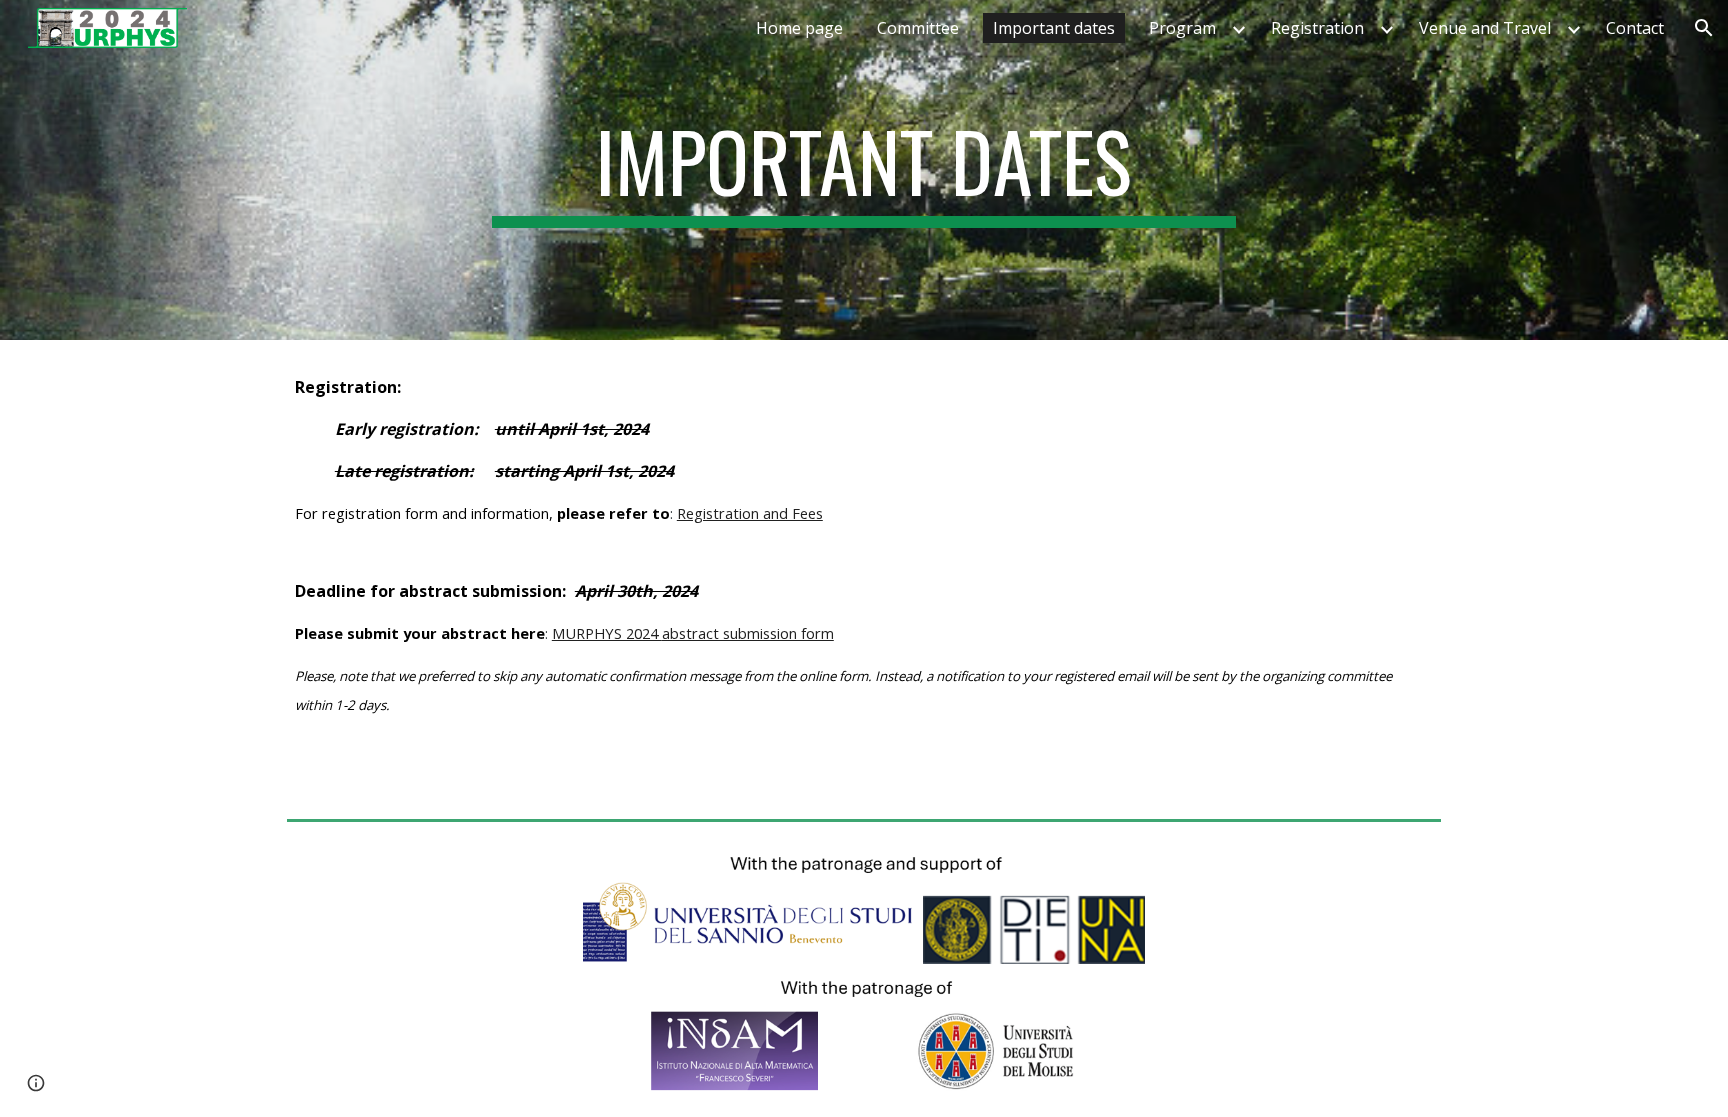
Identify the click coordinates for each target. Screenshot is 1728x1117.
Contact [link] (1635, 28)
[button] (1704, 28)
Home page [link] (799, 28)
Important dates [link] (1054, 28)
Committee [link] (918, 28)
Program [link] (1182, 28)
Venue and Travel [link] (1485, 28)
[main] (864, 170)
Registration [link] (1317, 28)
